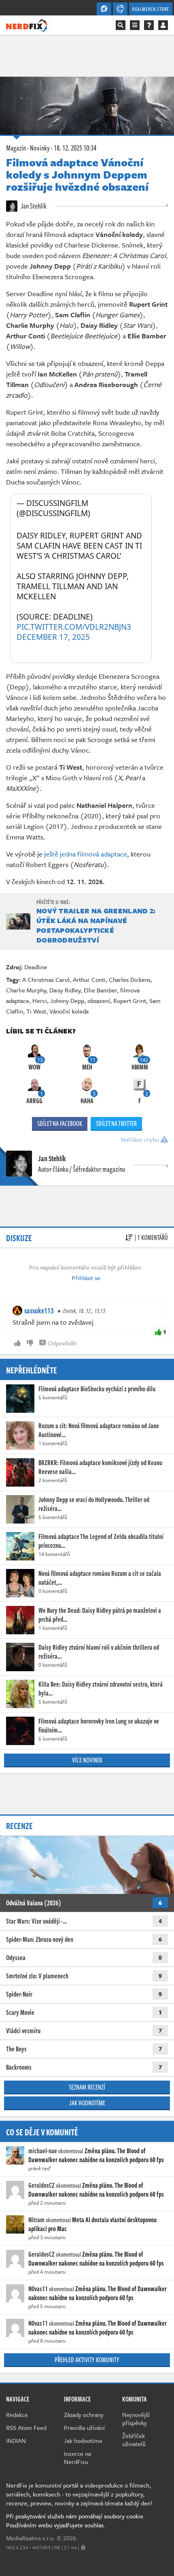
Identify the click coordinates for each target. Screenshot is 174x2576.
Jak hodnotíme (87, 2103)
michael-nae (43, 2151)
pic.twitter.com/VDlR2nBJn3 (74, 627)
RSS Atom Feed (26, 2428)
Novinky (40, 148)
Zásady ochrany (84, 2415)
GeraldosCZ (41, 2185)
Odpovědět (62, 1343)
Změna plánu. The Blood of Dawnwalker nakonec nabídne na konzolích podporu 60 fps (96, 2155)
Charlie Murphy (26, 990)
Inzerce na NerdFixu (77, 2458)
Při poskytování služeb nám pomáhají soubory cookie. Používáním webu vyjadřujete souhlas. (75, 2520)
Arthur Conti (89, 979)
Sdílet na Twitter (116, 1123)
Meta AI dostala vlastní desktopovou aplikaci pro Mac (92, 2224)
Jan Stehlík (33, 206)
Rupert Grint (130, 1001)
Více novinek (87, 1760)
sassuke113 (39, 1311)
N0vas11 (38, 2289)
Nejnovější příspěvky (136, 2419)
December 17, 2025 (53, 637)
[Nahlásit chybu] (83, 2547)
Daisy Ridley (65, 990)
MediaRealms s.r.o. (31, 2538)
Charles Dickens (130, 979)
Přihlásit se (86, 1278)
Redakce (17, 2415)
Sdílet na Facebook (60, 1123)
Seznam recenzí (87, 2087)
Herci (40, 1001)
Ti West (36, 1011)
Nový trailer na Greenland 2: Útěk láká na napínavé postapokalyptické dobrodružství (96, 925)
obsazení (99, 1001)
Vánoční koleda (69, 1011)
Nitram (36, 2220)
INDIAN (16, 2440)
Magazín (16, 148)
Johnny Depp (67, 1001)
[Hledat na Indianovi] (121, 25)
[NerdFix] (27, 25)
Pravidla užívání (84, 2428)
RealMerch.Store (151, 9)
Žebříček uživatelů (134, 2440)
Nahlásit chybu (141, 1139)
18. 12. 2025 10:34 (75, 148)
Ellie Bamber (100, 990)
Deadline (36, 967)
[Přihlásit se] (163, 25)
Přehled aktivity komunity (87, 2360)
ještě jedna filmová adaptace (86, 854)
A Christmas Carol (46, 979)
